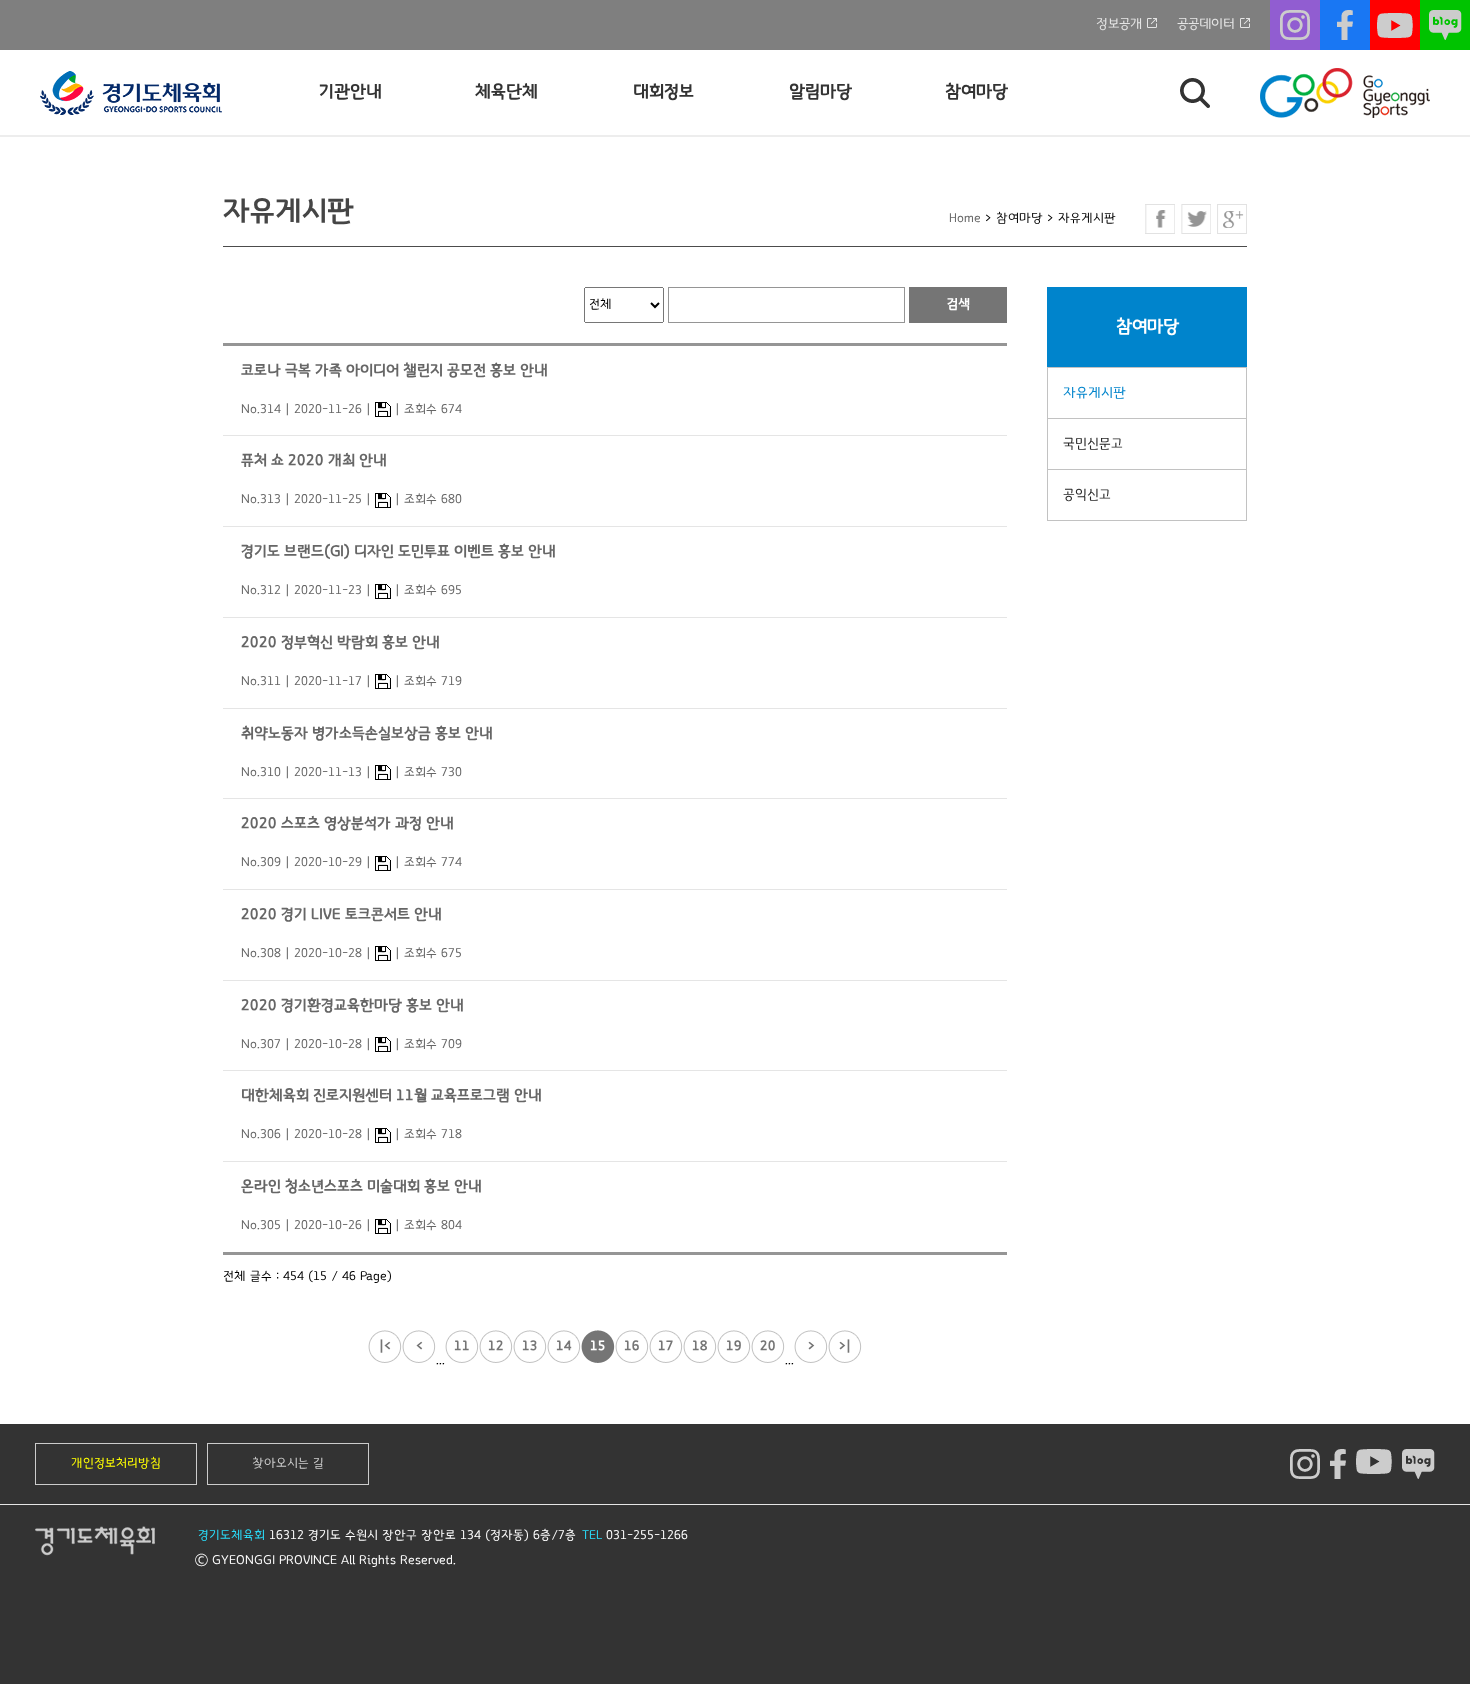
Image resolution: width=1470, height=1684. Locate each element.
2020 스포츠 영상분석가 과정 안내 (347, 823)
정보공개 (1119, 24)
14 (564, 1346)
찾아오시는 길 (288, 1463)
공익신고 (1087, 495)
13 (530, 1346)
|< (385, 1346)
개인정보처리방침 (116, 1463)
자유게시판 (1094, 393)
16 (632, 1346)
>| (845, 1346)
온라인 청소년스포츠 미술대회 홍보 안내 (361, 1186)
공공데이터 (1206, 24)
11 (462, 1346)
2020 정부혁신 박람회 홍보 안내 (340, 642)
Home (965, 218)
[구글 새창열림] (1232, 219)
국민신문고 (1093, 444)
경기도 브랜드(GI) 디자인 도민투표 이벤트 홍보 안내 (398, 551)
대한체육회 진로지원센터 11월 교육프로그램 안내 (391, 1095)
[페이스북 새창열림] (1160, 219)
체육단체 (506, 92)
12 (496, 1346)
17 (666, 1346)
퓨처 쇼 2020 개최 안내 (314, 460)
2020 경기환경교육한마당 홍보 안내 (352, 1005)
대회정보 (663, 92)
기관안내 (350, 92)
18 (700, 1346)
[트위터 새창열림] (1196, 219)
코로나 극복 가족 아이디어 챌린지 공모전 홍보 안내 (394, 370)
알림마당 (820, 92)
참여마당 (976, 92)
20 (768, 1346)
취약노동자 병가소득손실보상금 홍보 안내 (367, 733)
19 (734, 1346)
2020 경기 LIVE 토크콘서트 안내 (341, 914)
